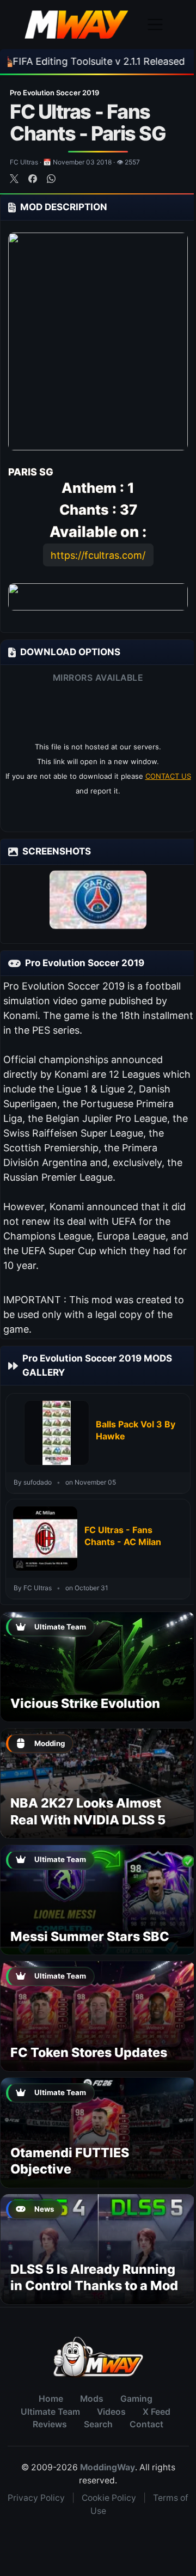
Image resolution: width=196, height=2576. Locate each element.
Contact (146, 2424)
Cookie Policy (109, 2498)
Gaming (136, 2399)
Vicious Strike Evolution (85, 1703)
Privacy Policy (36, 2498)
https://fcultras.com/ (98, 555)
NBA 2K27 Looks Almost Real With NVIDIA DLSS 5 (88, 1811)
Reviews (50, 2424)
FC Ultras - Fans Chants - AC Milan (123, 1536)
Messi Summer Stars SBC (90, 1936)
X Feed (157, 2412)
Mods (92, 2399)
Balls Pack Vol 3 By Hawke (136, 1430)
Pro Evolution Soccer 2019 (54, 93)
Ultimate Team (50, 2412)
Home (51, 2399)
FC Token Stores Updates (89, 2052)
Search (98, 2424)
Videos (111, 2412)
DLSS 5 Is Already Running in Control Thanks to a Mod (94, 2277)
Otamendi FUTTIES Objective (70, 2161)
